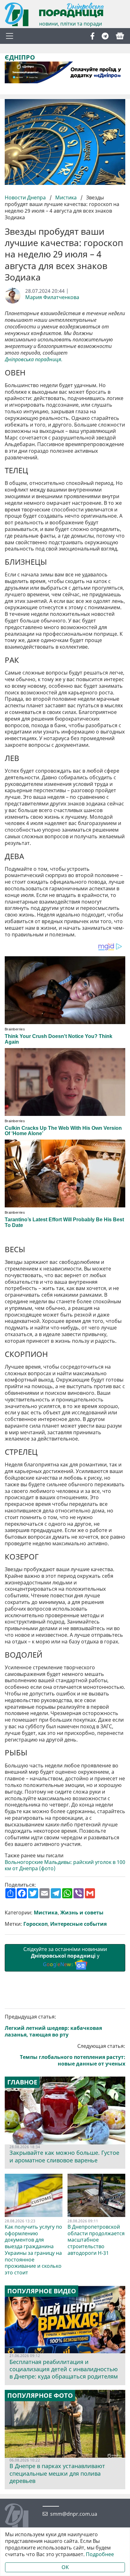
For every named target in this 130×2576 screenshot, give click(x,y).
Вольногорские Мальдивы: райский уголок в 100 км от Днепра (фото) (65, 1866)
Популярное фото (40, 2396)
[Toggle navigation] (9, 36)
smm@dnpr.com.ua (74, 2514)
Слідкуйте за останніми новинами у (65, 1957)
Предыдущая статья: (53, 2026)
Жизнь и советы (82, 1913)
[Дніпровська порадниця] (21, 2516)
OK (65, 2567)
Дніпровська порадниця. (34, 360)
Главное (22, 2082)
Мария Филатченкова (52, 297)
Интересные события (78, 1924)
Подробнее (100, 2554)
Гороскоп (35, 1924)
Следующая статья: (73, 2055)
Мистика (66, 197)
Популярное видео (42, 2291)
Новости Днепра (26, 197)
